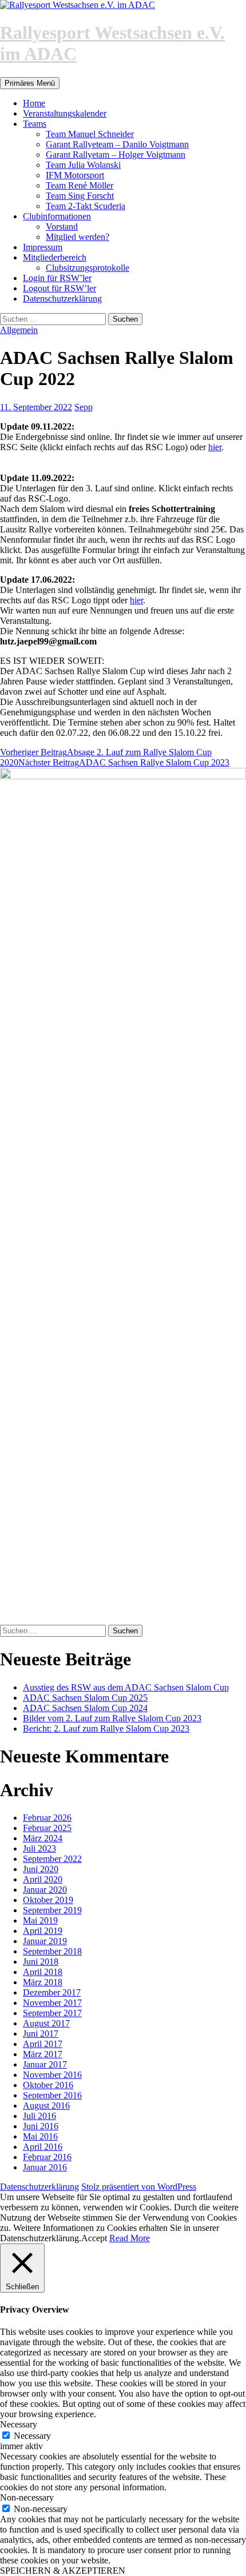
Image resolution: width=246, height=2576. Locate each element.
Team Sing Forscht (80, 196)
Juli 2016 (39, 2116)
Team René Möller (80, 185)
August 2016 (46, 2106)
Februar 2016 (47, 2157)
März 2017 (43, 2054)
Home (34, 103)
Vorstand (62, 227)
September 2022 (52, 1859)
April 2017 (43, 2044)
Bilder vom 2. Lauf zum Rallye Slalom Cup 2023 (112, 1718)
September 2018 (52, 1951)
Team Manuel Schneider (90, 134)
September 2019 (52, 1910)
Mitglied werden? (78, 237)
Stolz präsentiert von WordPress (139, 2187)
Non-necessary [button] (27, 2497)
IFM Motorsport (75, 175)
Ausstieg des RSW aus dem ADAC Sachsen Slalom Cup (126, 1687)
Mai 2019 (40, 1920)
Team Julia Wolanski (83, 165)
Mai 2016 (40, 2136)
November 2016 (52, 2075)
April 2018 (43, 1972)
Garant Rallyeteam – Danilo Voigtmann (117, 144)
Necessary (32, 2436)
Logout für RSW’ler (59, 288)
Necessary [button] (19, 2424)
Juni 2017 (41, 2034)
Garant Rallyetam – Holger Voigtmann (116, 155)
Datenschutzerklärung (62, 299)
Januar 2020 (45, 1890)
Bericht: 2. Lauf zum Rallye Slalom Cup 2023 (106, 1728)
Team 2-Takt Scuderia (86, 206)
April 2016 (43, 2147)
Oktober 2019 (48, 1900)
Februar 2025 (47, 1828)
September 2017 (52, 2013)
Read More (130, 2238)
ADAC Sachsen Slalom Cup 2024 (85, 1708)
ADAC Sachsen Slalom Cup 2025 (85, 1698)
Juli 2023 (39, 1848)
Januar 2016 (45, 2167)
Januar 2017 (45, 2064)
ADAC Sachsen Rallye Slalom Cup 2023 (124, 762)
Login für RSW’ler (57, 278)
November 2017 (52, 2003)
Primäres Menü (30, 83)
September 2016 (52, 2095)
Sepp (84, 407)
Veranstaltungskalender (65, 113)
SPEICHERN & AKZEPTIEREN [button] (63, 2571)
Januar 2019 (45, 1941)
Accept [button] (94, 2238)
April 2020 (43, 1879)
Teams (35, 124)
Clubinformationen (57, 216)
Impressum (43, 247)
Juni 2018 (41, 1962)
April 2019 (43, 1931)
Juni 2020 (41, 1869)
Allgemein (19, 330)
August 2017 (46, 2023)
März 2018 (43, 1982)
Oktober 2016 (48, 2085)
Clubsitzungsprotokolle (88, 268)
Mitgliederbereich (55, 257)
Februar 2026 (47, 1818)
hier (215, 447)
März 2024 (43, 1838)
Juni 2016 (41, 2126)
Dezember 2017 (52, 1992)
